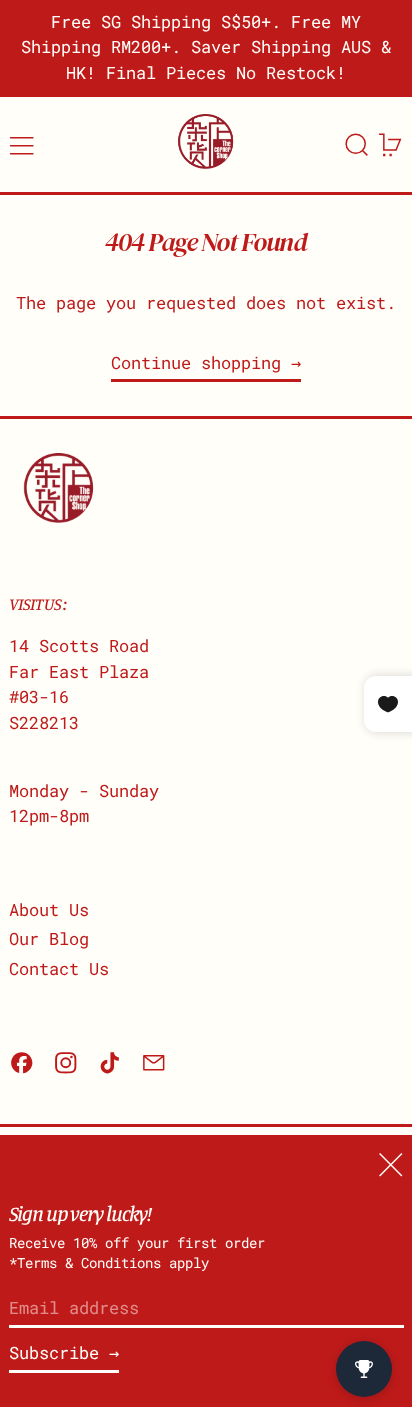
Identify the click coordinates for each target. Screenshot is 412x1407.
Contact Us (59, 968)
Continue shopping (196, 362)
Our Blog (49, 938)
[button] (357, 145)
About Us (49, 909)
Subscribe (54, 1352)
